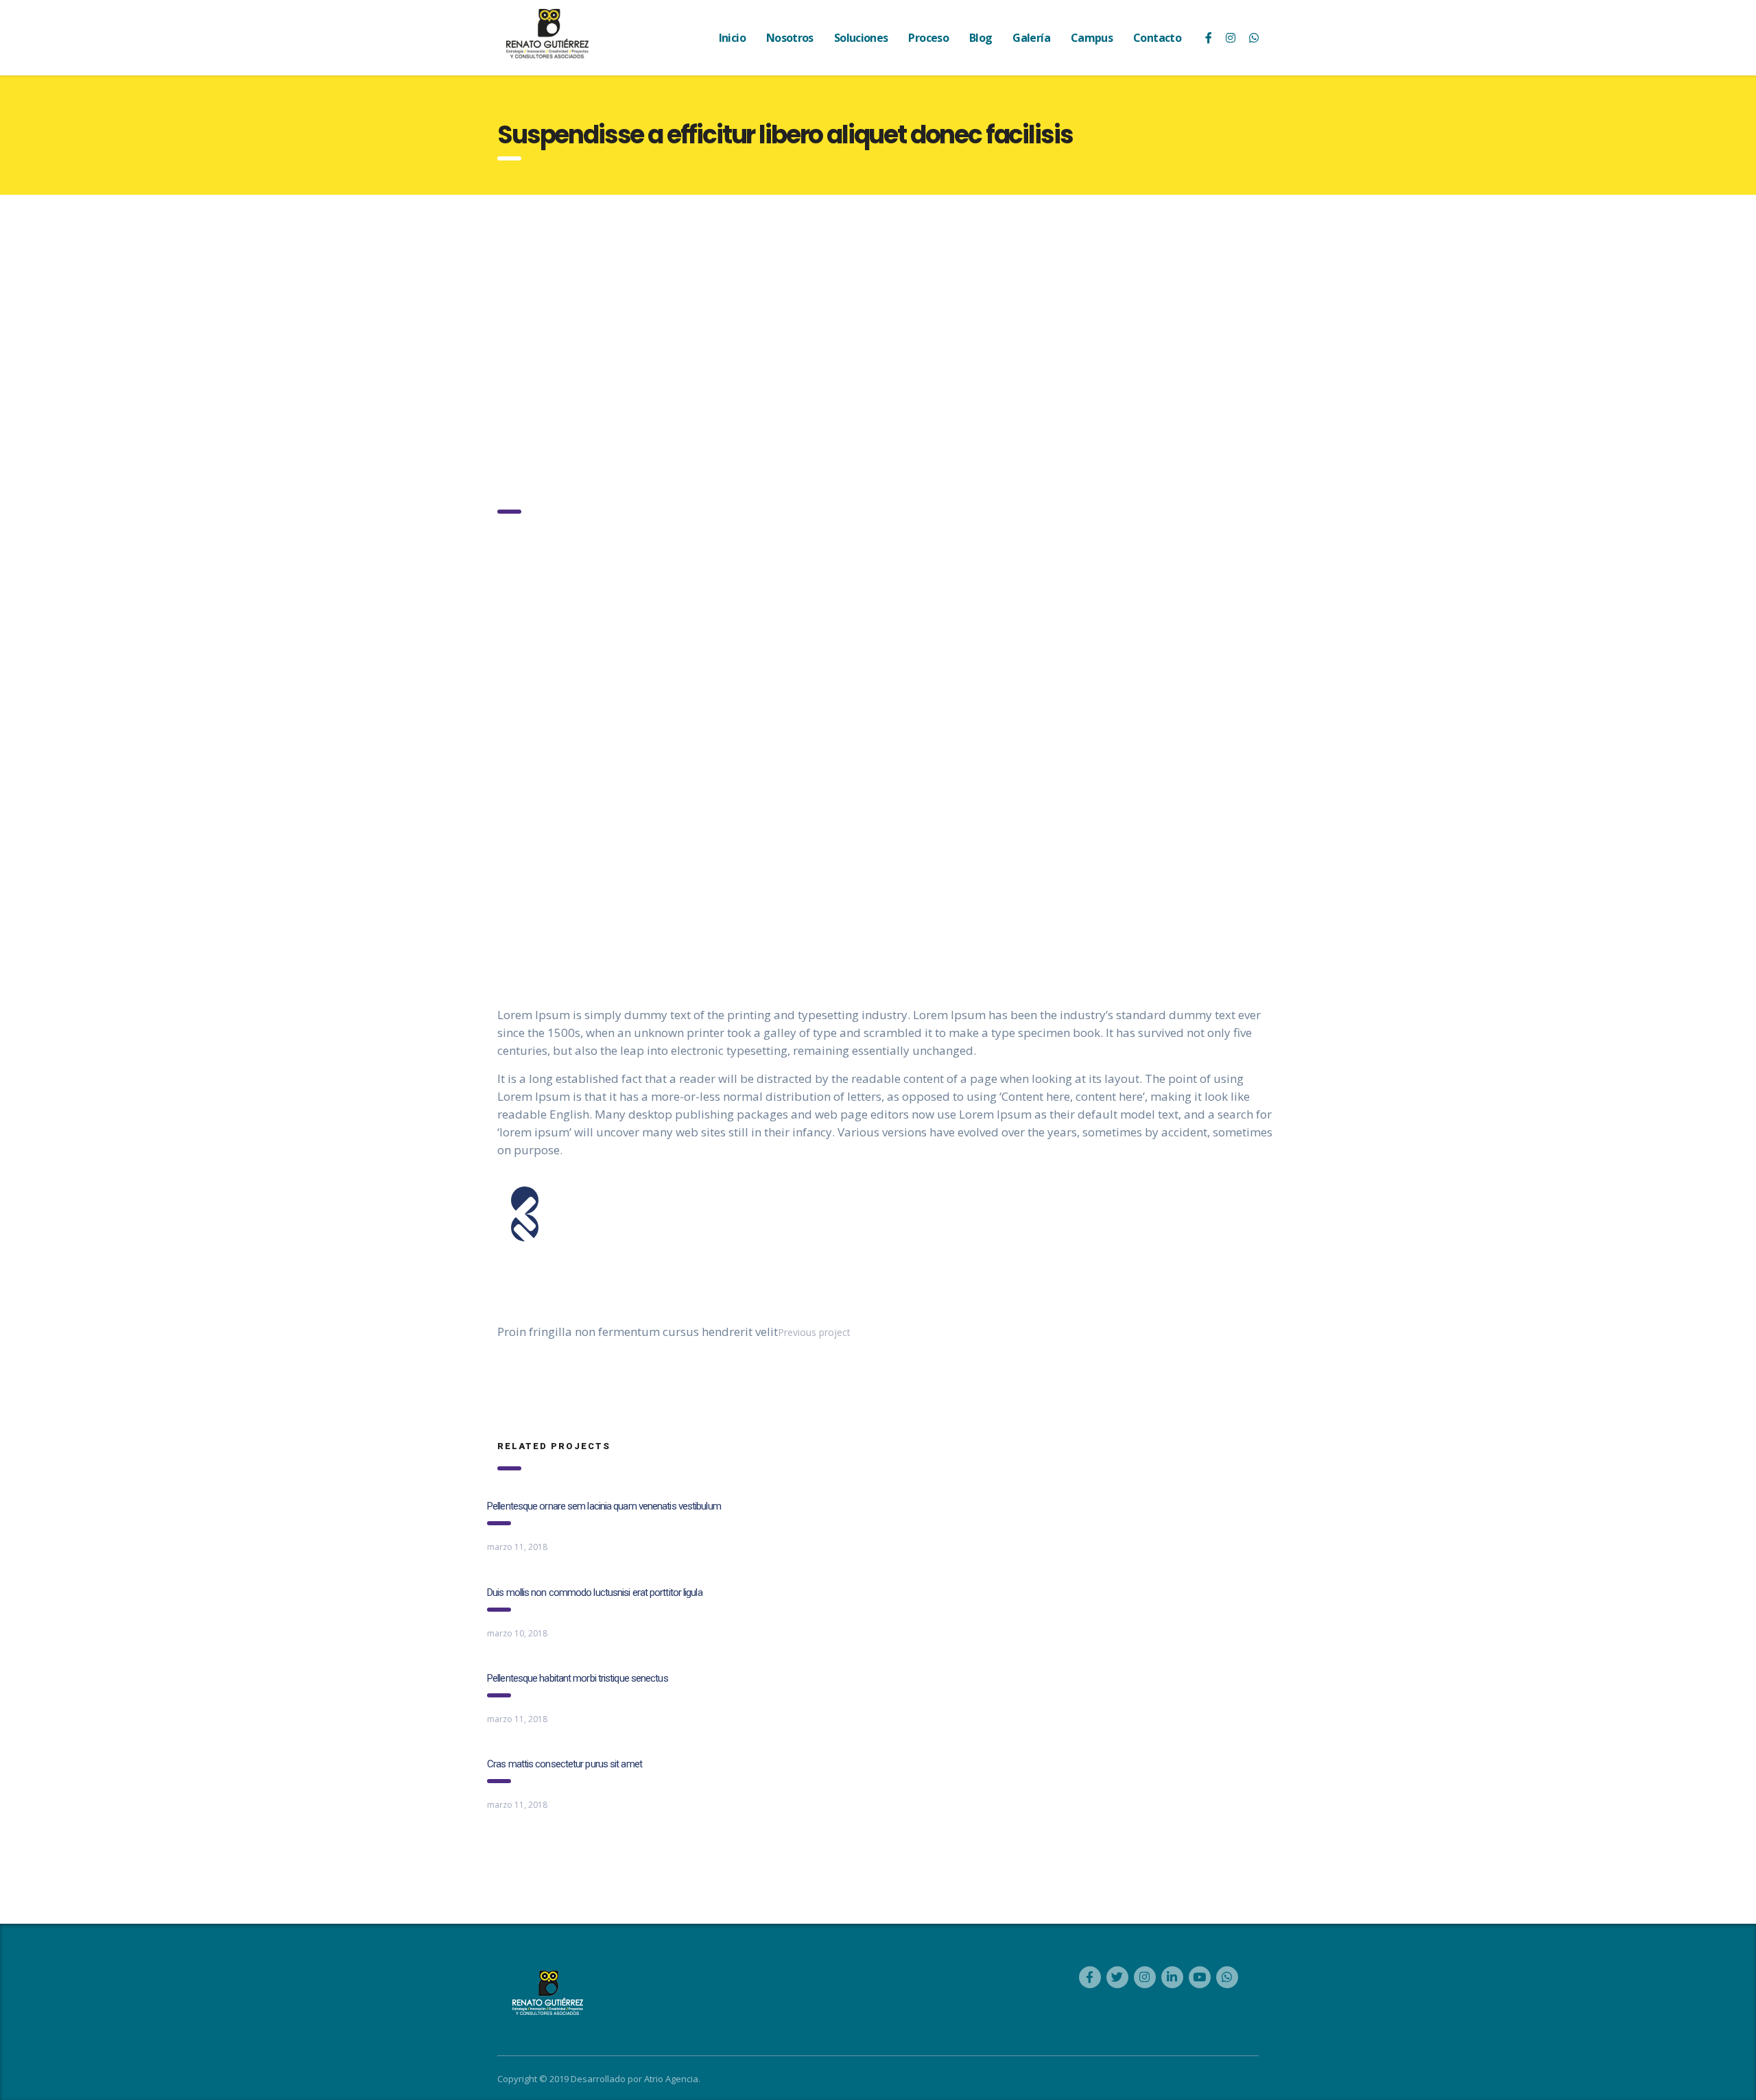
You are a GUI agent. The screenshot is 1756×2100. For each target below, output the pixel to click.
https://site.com (532, 910)
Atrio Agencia (671, 2079)
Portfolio (557, 408)
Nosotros (790, 38)
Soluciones (861, 38)
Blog (981, 38)
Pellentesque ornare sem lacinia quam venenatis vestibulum (604, 1506)
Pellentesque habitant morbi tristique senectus (578, 1678)
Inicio (732, 38)
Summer (579, 660)
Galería (1031, 38)
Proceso (928, 38)
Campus (1092, 38)
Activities (517, 847)
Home (509, 408)
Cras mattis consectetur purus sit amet (565, 1764)
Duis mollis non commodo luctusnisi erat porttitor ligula (595, 1592)
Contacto (1157, 38)
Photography (526, 660)
